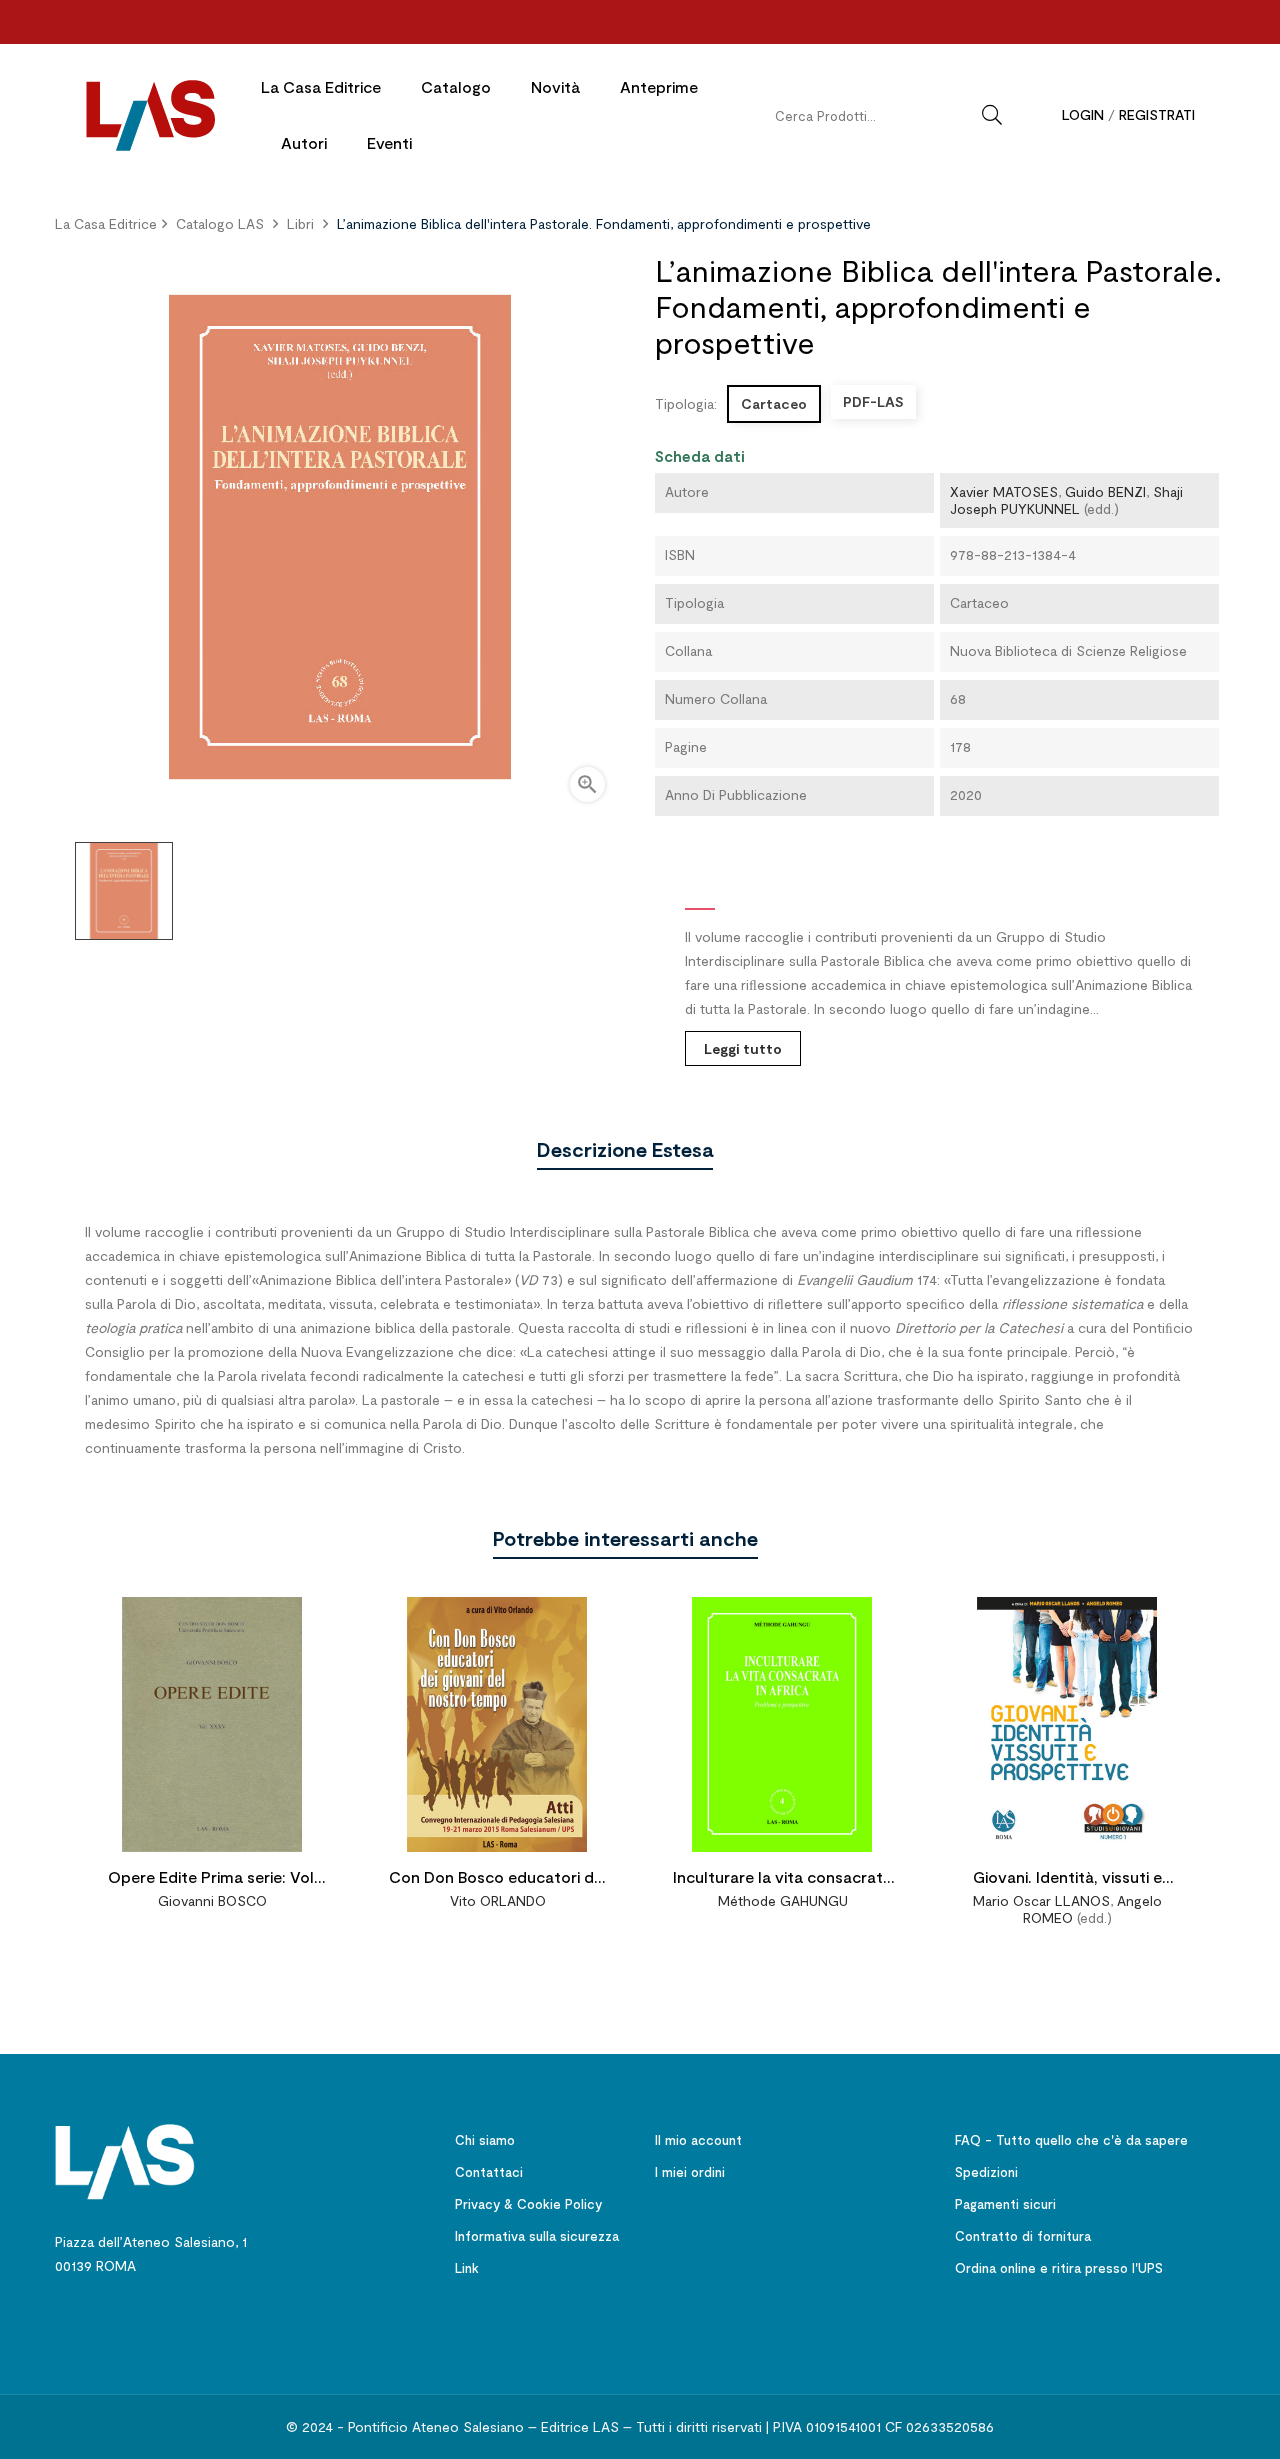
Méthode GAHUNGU (783, 1900)
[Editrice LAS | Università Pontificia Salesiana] (125, 2159)
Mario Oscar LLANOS (1041, 1900)
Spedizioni (986, 2172)
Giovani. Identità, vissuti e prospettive (1067, 1879)
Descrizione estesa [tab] (625, 1149)
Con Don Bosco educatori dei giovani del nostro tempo (497, 1879)
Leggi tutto (743, 1048)
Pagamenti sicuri (1005, 2204)
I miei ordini (690, 2172)
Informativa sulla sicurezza (537, 2236)
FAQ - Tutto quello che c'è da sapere (1071, 2140)
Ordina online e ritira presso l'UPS (1059, 2268)
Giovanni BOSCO (212, 1900)
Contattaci (489, 2172)
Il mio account (698, 2140)
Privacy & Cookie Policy (528, 2204)
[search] (992, 115)
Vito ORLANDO (498, 1900)
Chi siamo (485, 2140)
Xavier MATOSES (1004, 491)
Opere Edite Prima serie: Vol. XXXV (213, 1879)
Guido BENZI (1105, 491)
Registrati (1157, 114)
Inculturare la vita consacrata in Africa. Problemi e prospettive (782, 1879)
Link (467, 2268)
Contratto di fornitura (1023, 2236)
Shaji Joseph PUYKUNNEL (1066, 500)
